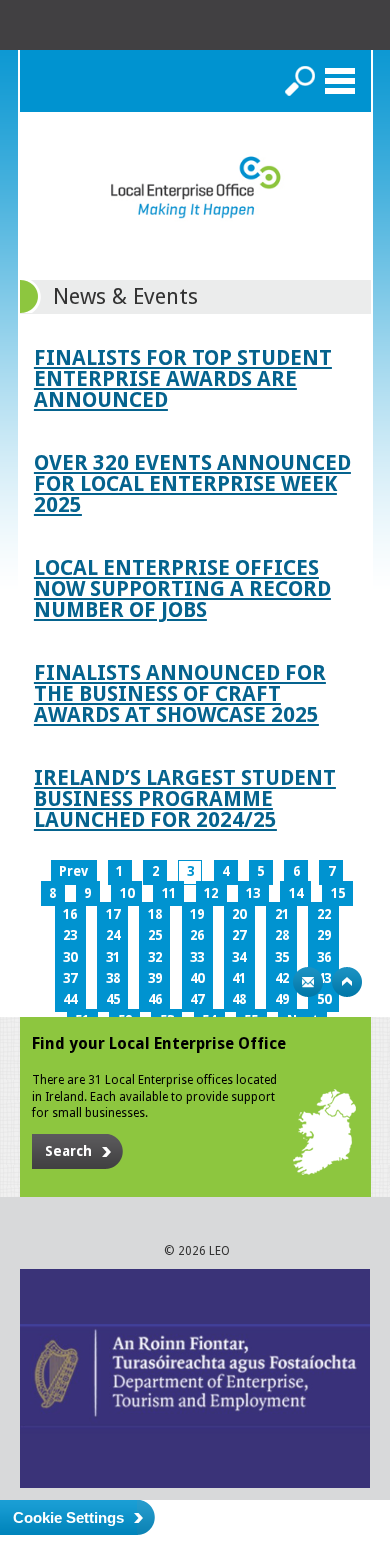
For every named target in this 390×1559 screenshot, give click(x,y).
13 (253, 893)
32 (155, 957)
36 (324, 957)
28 (282, 935)
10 (127, 893)
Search (300, 81)
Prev (73, 871)
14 (296, 893)
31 (113, 957)
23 (70, 935)
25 (155, 935)
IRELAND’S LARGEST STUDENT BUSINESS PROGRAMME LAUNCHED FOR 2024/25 (185, 798)
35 (282, 957)
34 (239, 957)
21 (282, 914)
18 (155, 914)
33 (197, 957)
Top (347, 982)
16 (70, 914)
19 (197, 914)
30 (70, 957)
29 (324, 935)
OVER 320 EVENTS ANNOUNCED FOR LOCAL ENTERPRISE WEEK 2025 (192, 483)
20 (239, 914)
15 (338, 893)
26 (197, 935)
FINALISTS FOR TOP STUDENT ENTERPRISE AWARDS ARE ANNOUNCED (183, 378)
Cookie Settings (68, 1517)
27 (239, 935)
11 (169, 893)
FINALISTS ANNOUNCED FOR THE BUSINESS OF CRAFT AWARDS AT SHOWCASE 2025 (180, 693)
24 (113, 935)
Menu (340, 81)
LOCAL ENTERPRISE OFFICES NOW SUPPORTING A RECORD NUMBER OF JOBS (182, 588)
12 (211, 893)
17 (113, 914)
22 (324, 914)
